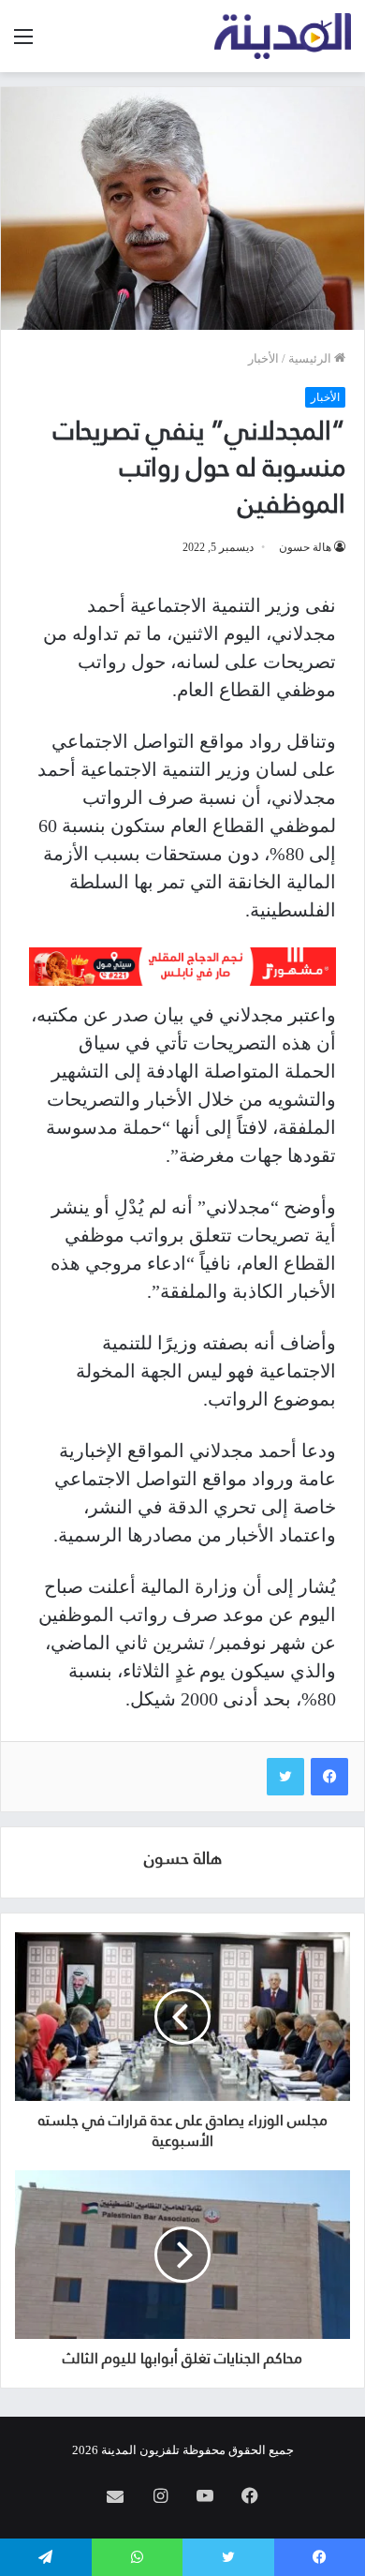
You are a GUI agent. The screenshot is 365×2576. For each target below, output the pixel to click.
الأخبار (263, 358)
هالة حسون (305, 547)
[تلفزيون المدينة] (283, 36)
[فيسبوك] (329, 1777)
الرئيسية (311, 358)
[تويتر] (285, 1777)
